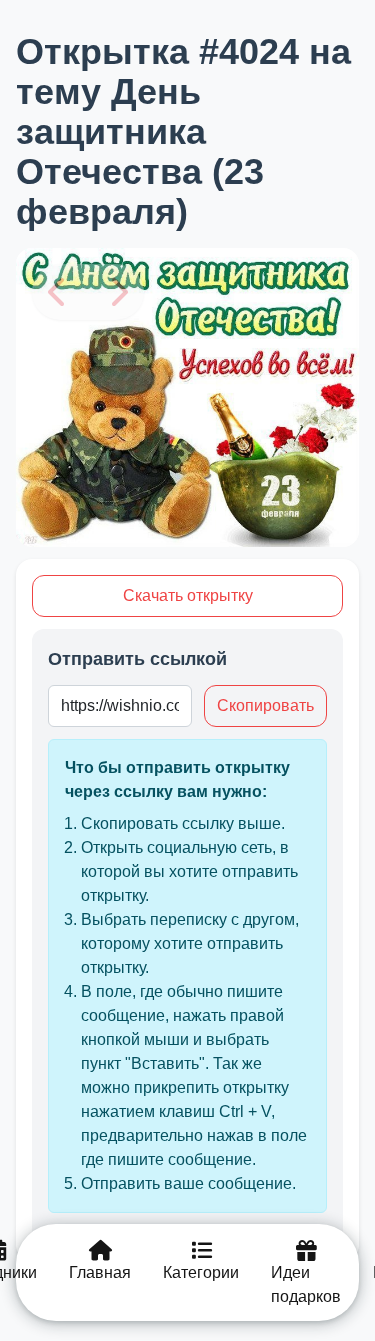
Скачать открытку (188, 595)
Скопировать (265, 705)
